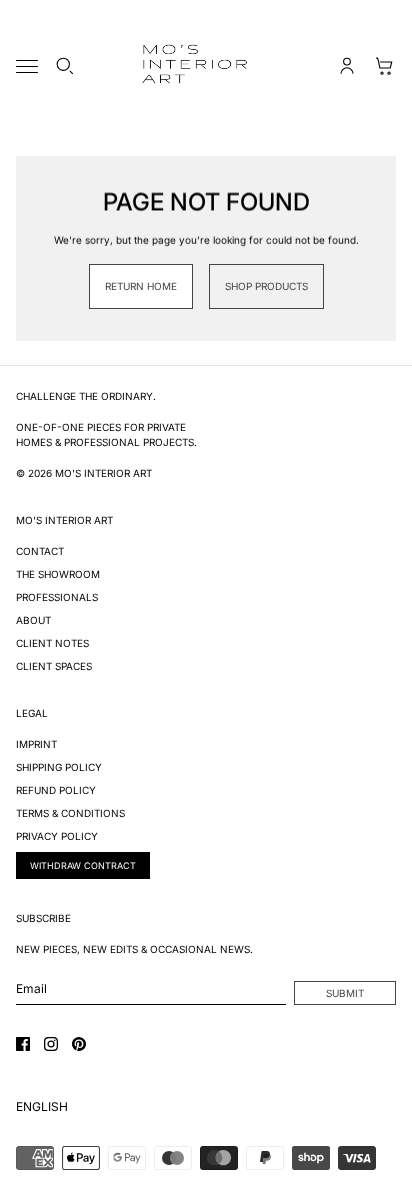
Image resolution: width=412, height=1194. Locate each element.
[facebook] (23, 1044)
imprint (36, 744)
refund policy (56, 790)
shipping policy (59, 767)
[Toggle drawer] (27, 66)
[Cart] (385, 66)
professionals (57, 597)
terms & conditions (70, 813)
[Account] (347, 66)
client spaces (54, 666)
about (33, 620)
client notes (52, 643)
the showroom (58, 574)
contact (40, 551)
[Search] (65, 66)
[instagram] (51, 1044)
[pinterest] (79, 1044)
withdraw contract (83, 865)
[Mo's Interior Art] (206, 66)
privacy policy (57, 836)
